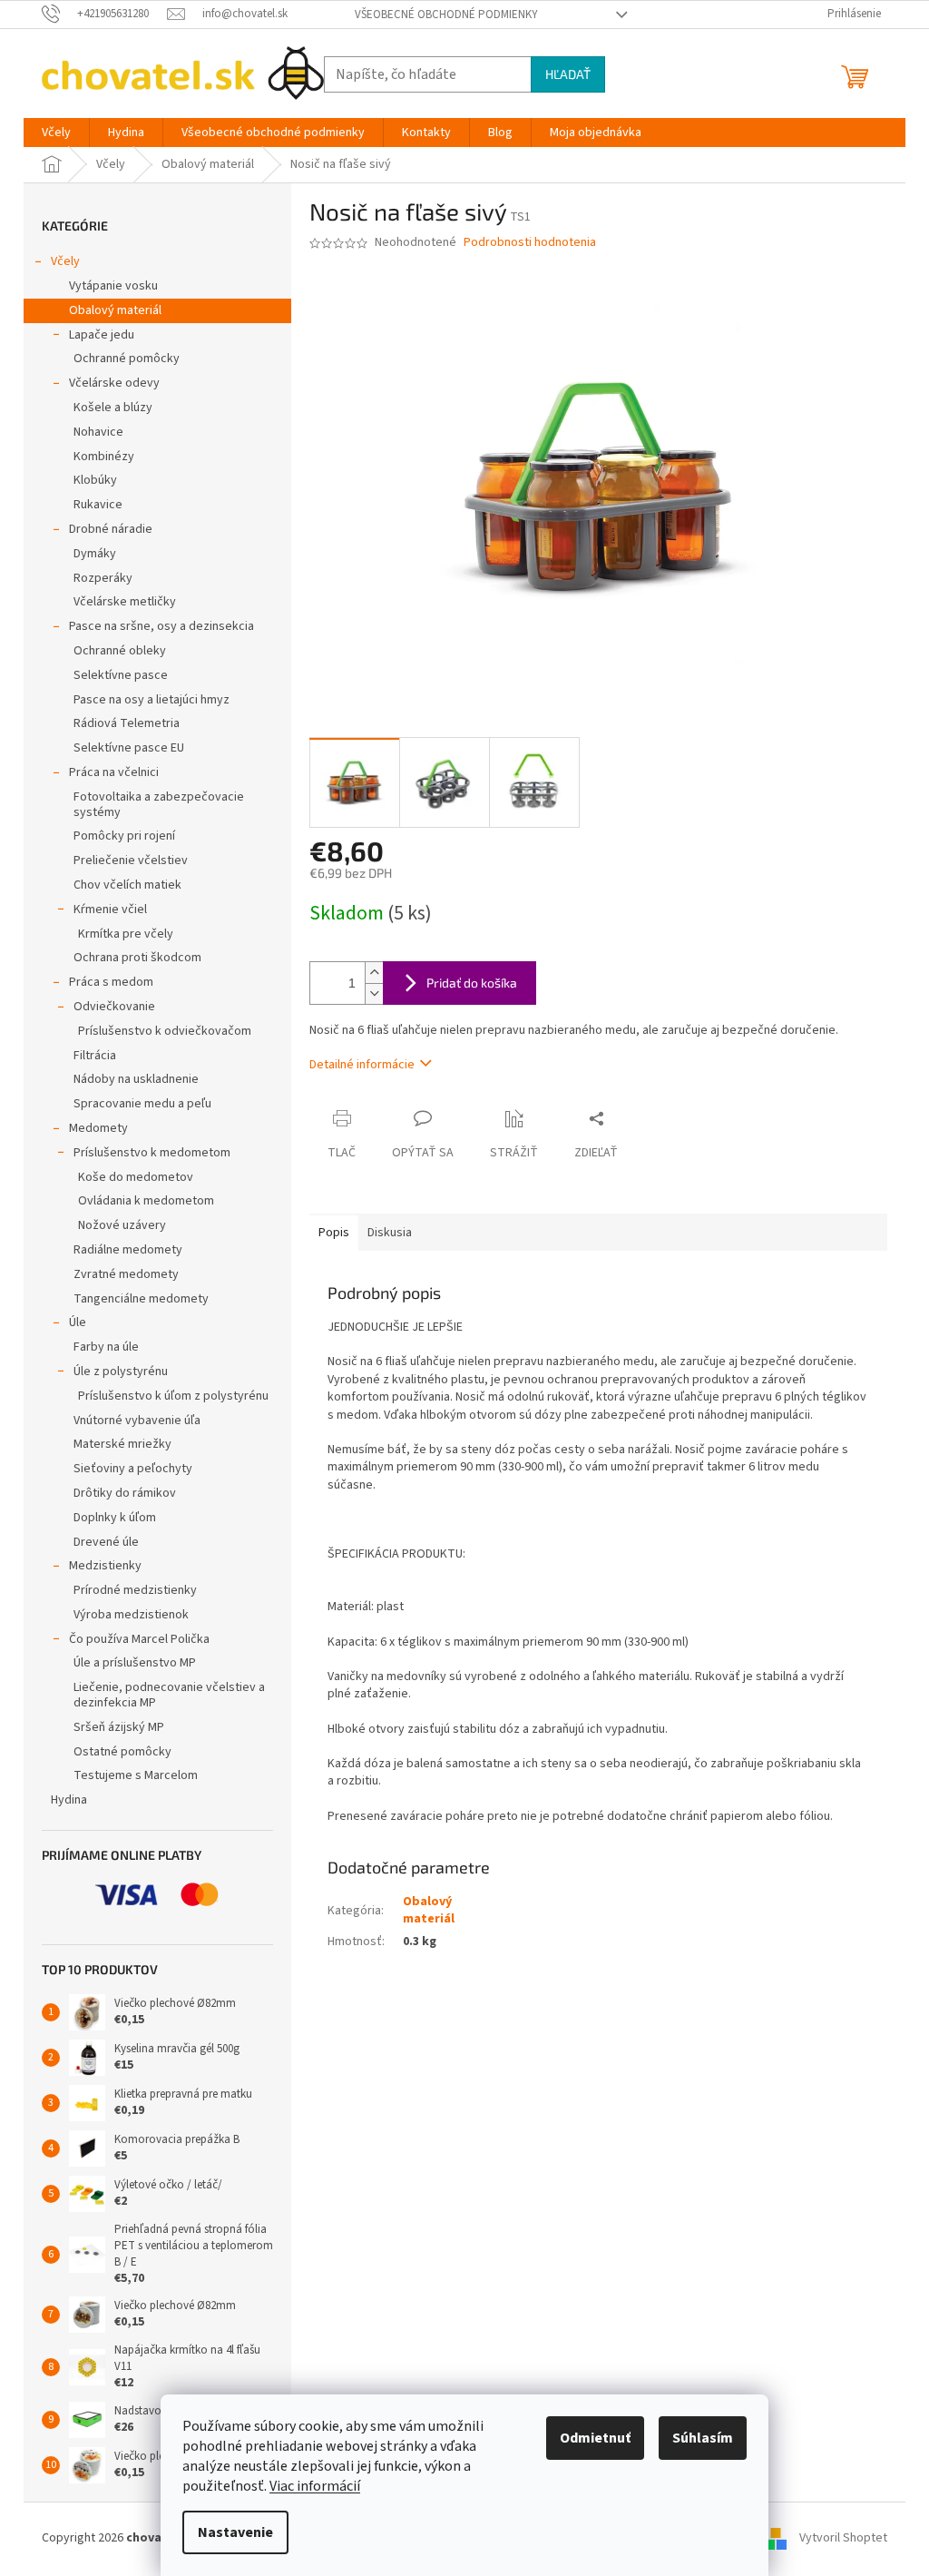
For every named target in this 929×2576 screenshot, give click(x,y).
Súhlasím (703, 2438)
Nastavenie (235, 2532)
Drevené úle (106, 1542)
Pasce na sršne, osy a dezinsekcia (161, 626)
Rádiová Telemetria (127, 723)
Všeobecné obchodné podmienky (446, 15)
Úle (78, 1322)
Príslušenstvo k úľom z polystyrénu (173, 1396)
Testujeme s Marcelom (136, 1775)
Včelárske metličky (125, 602)
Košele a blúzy (113, 408)
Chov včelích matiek (127, 885)
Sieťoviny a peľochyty (133, 1469)
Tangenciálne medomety (141, 1299)
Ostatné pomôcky (122, 1752)
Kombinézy (104, 457)
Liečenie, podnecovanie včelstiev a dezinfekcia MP (169, 1695)
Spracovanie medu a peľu (142, 1104)
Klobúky (95, 480)
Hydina (69, 1800)
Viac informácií (315, 2486)
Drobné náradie (111, 529)
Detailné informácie (362, 1065)
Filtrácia (95, 1056)
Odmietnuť (595, 2438)
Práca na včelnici (114, 772)
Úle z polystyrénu (121, 1372)
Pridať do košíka (472, 983)
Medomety (98, 1128)
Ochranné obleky (120, 651)
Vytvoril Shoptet (843, 2538)
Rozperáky (103, 578)
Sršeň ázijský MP (119, 1727)
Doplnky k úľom (115, 1518)
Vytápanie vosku (113, 286)
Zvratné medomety (126, 1274)
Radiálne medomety (128, 1250)
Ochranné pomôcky (127, 359)
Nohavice (98, 432)
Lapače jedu (102, 335)
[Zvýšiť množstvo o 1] (374, 973)
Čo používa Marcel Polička (139, 1639)
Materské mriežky (122, 1444)
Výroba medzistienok (131, 1615)
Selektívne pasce (121, 675)
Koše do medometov (136, 1177)
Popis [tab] (334, 1233)
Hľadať (568, 74)
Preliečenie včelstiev (131, 860)
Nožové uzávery (122, 1225)
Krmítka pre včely (126, 934)
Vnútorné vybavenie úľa (137, 1421)
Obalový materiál (115, 310)
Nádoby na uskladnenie (136, 1079)
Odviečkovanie (114, 1007)
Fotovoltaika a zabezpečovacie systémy (159, 805)
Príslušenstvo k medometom (152, 1153)
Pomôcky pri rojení (124, 836)
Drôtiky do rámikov (125, 1493)
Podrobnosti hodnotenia (530, 243)
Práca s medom (111, 982)
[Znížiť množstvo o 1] (374, 993)
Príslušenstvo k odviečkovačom (165, 1031)
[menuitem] (56, 133)
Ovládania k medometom (146, 1201)
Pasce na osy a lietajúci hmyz (152, 700)
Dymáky (95, 554)
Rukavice (98, 505)
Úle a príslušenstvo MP (135, 1663)
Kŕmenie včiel (110, 909)
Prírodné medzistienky (135, 1590)
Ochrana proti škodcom (137, 958)
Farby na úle (106, 1347)
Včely (65, 261)
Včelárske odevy (114, 383)
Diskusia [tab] (390, 1233)
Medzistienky (105, 1566)
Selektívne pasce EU (129, 748)
